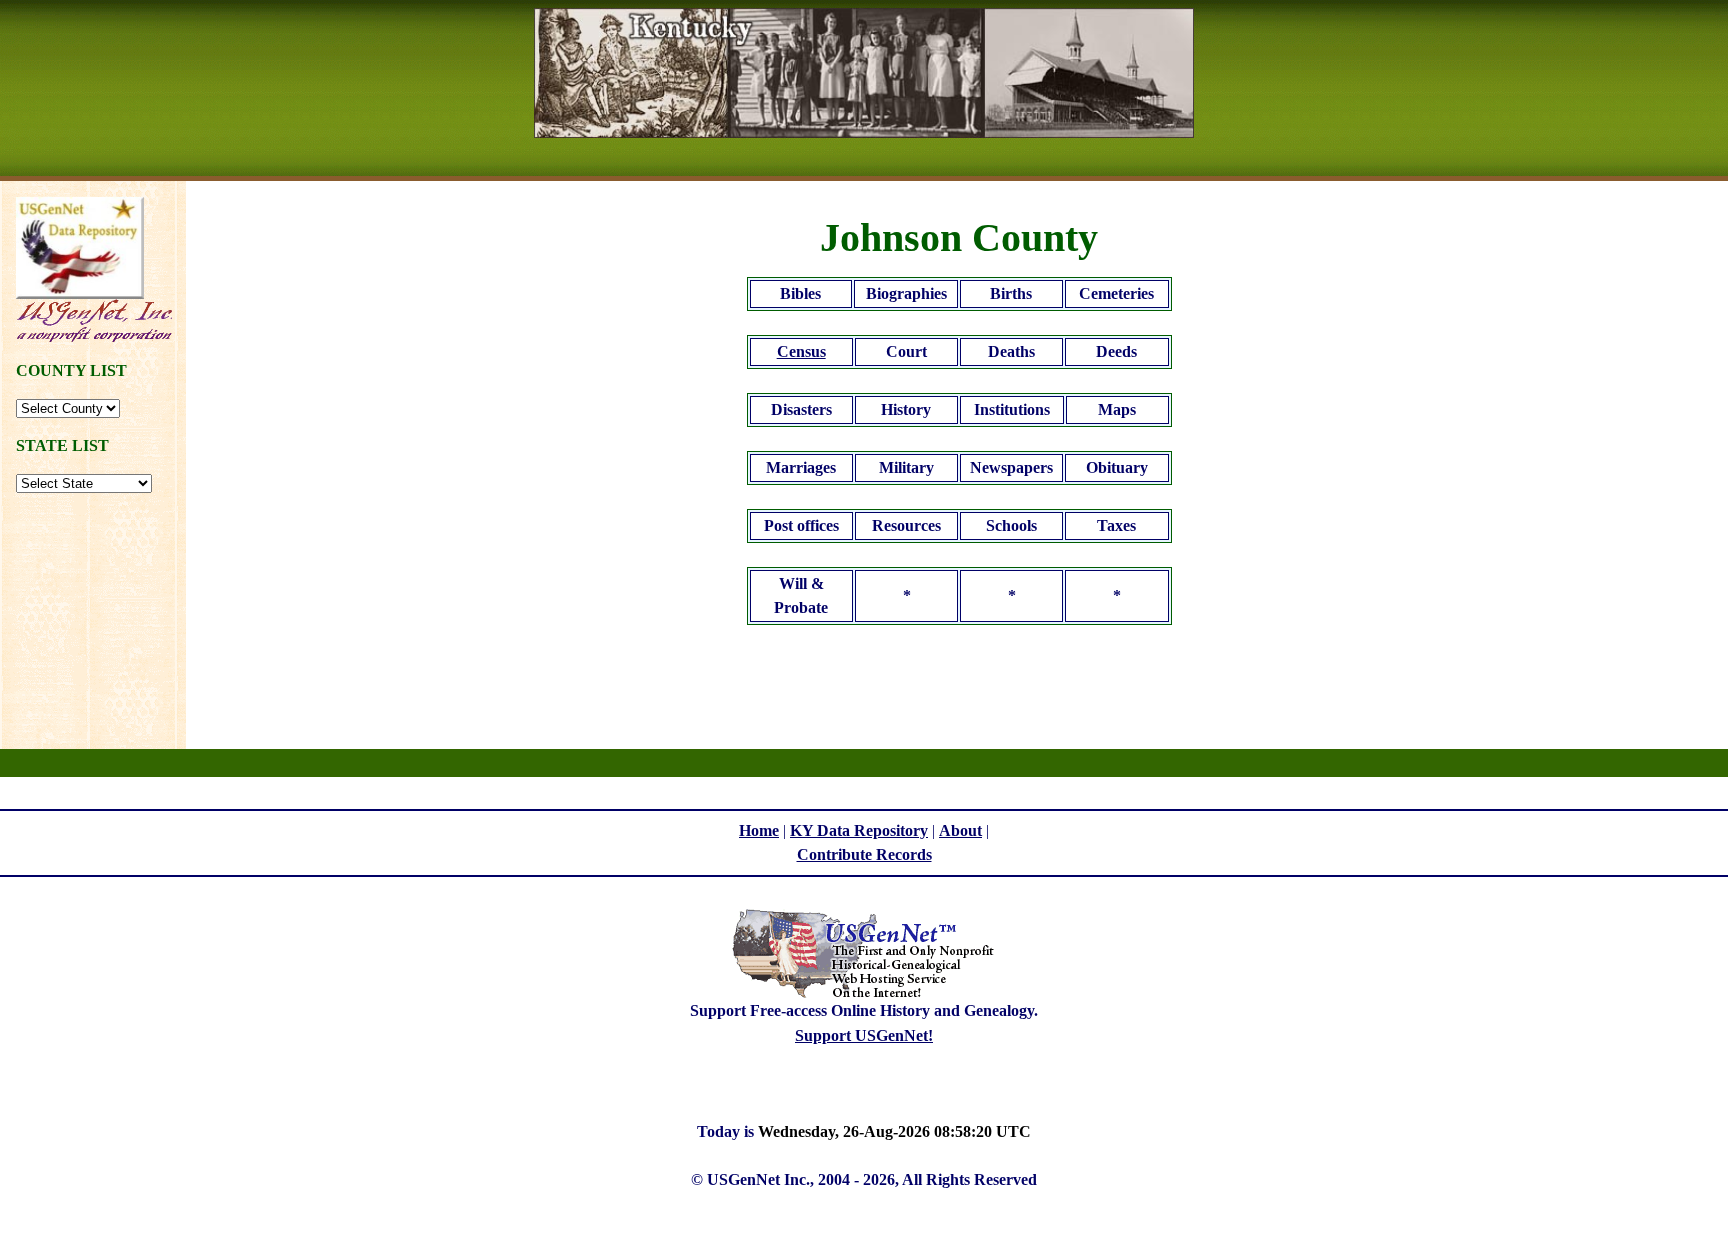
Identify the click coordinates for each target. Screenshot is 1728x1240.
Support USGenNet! (864, 1035)
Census (801, 351)
